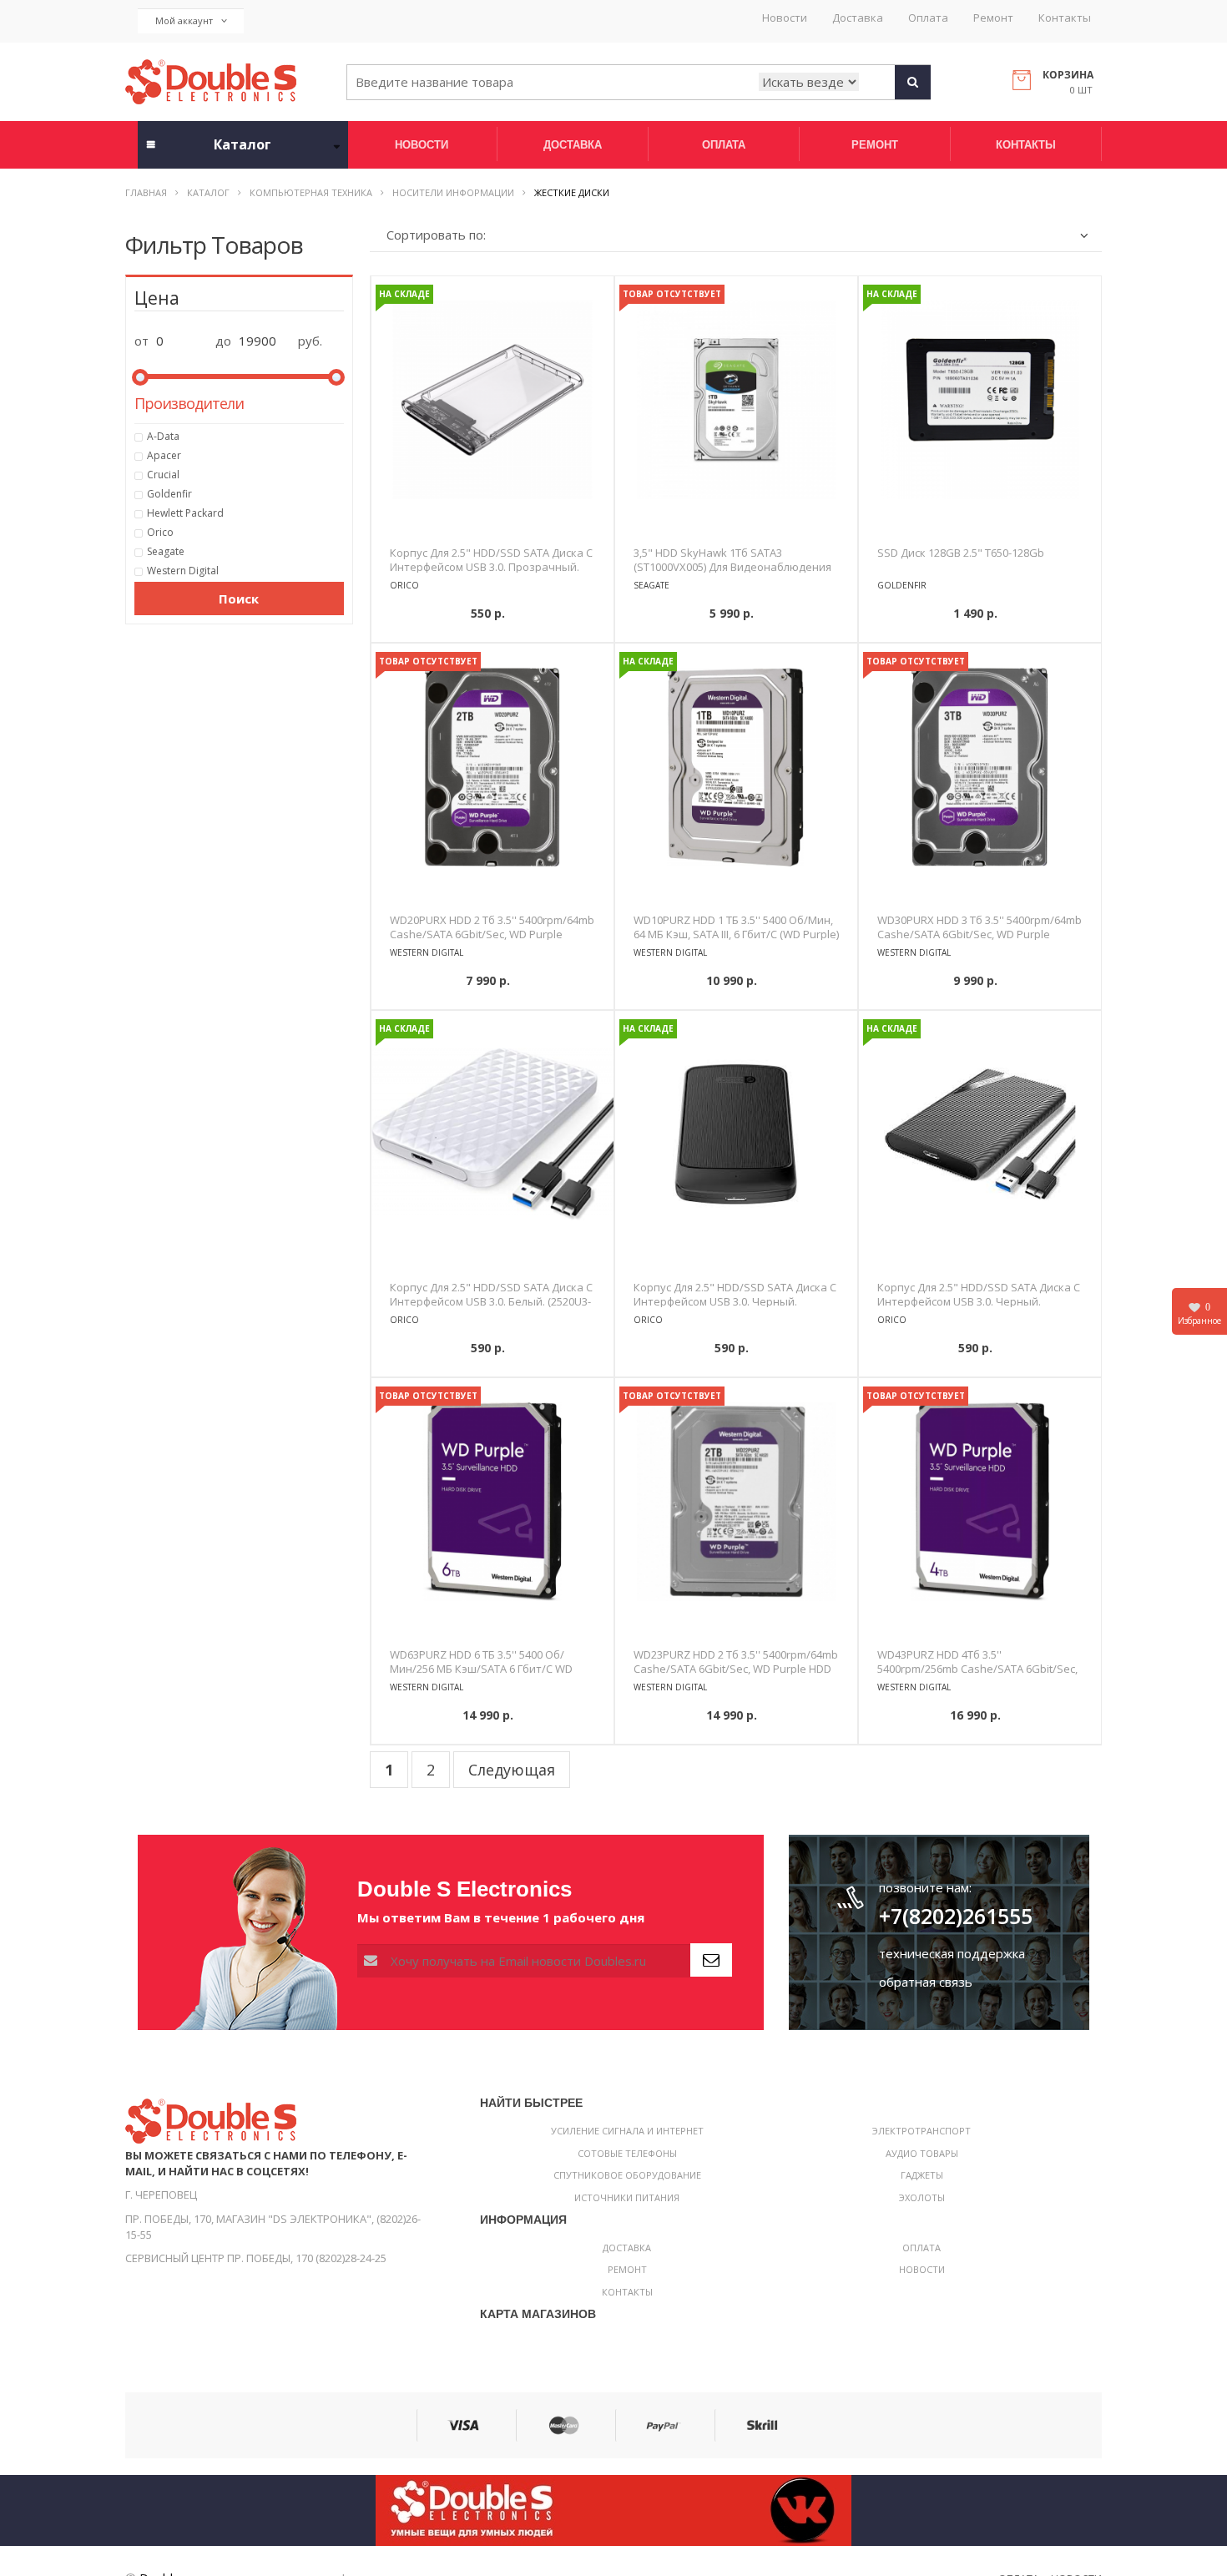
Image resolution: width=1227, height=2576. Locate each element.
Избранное (1199, 1314)
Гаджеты (922, 2175)
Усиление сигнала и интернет (627, 2131)
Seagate (166, 551)
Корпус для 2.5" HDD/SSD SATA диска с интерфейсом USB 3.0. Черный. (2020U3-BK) (735, 1301)
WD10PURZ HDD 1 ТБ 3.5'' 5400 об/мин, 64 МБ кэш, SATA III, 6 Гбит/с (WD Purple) (736, 927)
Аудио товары (922, 2153)
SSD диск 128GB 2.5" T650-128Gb (961, 553)
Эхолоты (922, 2197)
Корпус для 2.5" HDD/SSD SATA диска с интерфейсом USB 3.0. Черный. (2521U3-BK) (979, 1301)
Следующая (512, 1770)
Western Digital (183, 571)
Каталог (208, 192)
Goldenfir (169, 494)
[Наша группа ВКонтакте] (613, 2509)
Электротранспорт (922, 2131)
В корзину (492, 620)
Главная (146, 192)
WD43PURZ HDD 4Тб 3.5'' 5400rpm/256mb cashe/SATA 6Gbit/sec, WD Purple (977, 1669)
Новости (785, 18)
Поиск (239, 599)
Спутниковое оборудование (627, 2175)
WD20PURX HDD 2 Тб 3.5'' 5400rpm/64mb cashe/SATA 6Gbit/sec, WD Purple (492, 927)
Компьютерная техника (311, 192)
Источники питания (627, 2197)
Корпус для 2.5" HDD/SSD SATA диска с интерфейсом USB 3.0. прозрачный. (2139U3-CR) (491, 567)
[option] (492, 400)
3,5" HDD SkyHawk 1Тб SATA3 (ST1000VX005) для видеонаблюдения (732, 560)
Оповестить (736, 620)
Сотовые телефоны (627, 2153)
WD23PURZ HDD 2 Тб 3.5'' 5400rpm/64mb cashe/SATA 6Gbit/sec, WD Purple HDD (736, 1662)
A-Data (163, 436)
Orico (160, 532)
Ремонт (993, 18)
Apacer (164, 455)
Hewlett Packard (185, 513)
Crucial (163, 475)
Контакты (1065, 18)
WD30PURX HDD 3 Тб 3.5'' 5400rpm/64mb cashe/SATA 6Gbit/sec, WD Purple (980, 927)
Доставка (858, 18)
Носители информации (453, 192)
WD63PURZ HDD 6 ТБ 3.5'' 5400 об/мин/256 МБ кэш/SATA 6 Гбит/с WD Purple (481, 1669)
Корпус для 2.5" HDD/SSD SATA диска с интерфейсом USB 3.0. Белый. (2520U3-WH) (491, 1301)
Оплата (928, 18)
